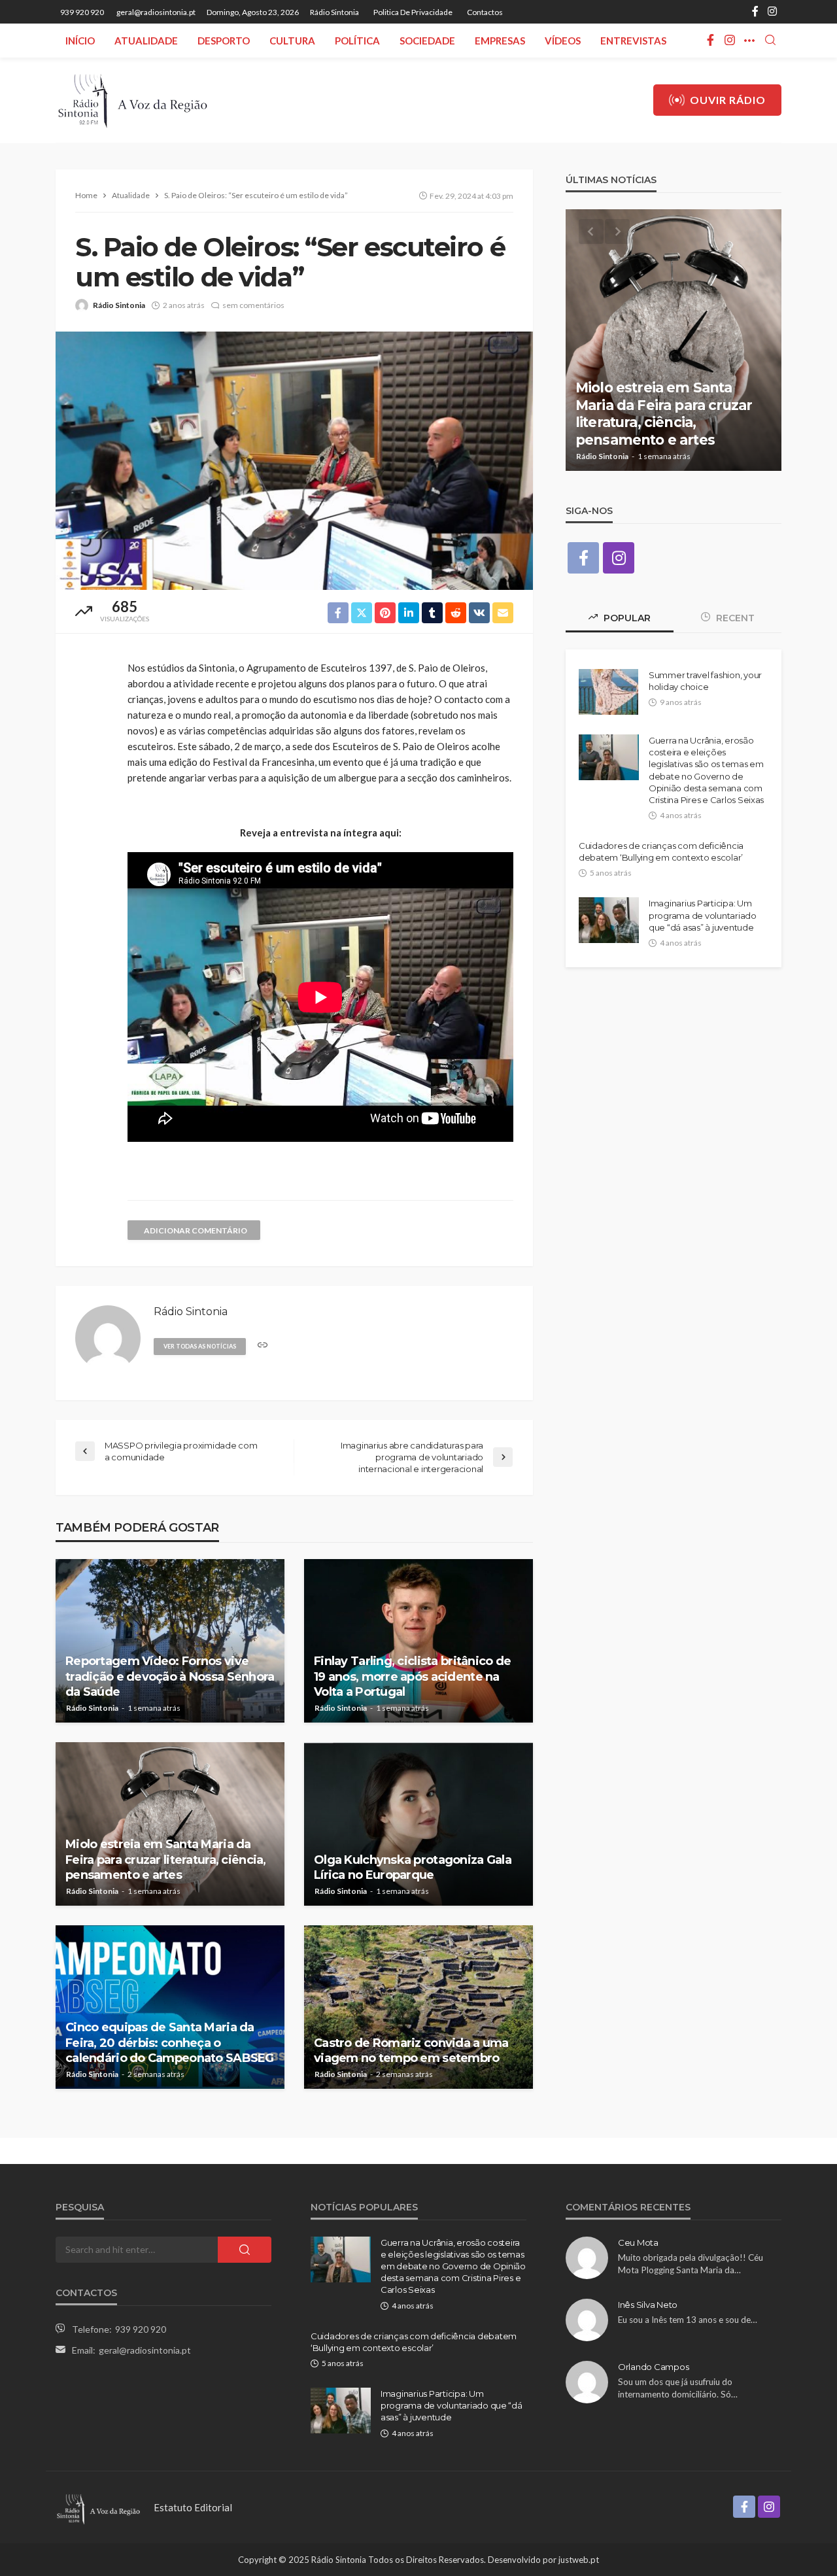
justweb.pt (579, 2560)
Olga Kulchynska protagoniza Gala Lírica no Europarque (413, 1867)
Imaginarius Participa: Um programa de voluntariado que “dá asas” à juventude (703, 915)
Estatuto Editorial (193, 2507)
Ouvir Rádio (728, 100)
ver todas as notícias (200, 1346)
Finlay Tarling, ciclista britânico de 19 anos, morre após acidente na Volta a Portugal (412, 1676)
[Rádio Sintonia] (132, 100)
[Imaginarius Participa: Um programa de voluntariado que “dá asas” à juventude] (609, 920)
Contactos (485, 12)
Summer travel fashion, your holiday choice (705, 681)
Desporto (224, 41)
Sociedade (427, 41)
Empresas (500, 41)
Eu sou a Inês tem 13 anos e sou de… (688, 2320)
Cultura (292, 41)
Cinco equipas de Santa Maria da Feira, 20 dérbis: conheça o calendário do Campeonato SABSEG (170, 2043)
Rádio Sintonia (334, 12)
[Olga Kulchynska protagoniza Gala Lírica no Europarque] (418, 1824)
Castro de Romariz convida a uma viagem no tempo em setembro (411, 2051)
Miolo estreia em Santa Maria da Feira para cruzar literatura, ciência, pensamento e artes (166, 1860)
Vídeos (563, 41)
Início (80, 41)
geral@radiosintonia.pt (145, 2350)
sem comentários (253, 305)
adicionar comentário (196, 1230)
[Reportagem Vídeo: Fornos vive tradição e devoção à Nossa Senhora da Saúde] (170, 1641)
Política (357, 41)
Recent (734, 618)
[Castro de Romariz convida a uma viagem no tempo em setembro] (418, 2007)
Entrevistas (633, 41)
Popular (626, 618)
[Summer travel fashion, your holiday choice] (608, 692)
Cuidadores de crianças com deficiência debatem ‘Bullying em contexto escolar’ (661, 851)
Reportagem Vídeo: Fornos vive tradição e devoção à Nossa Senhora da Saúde (170, 1676)
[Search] (770, 41)
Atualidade (146, 41)
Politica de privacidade (413, 12)
